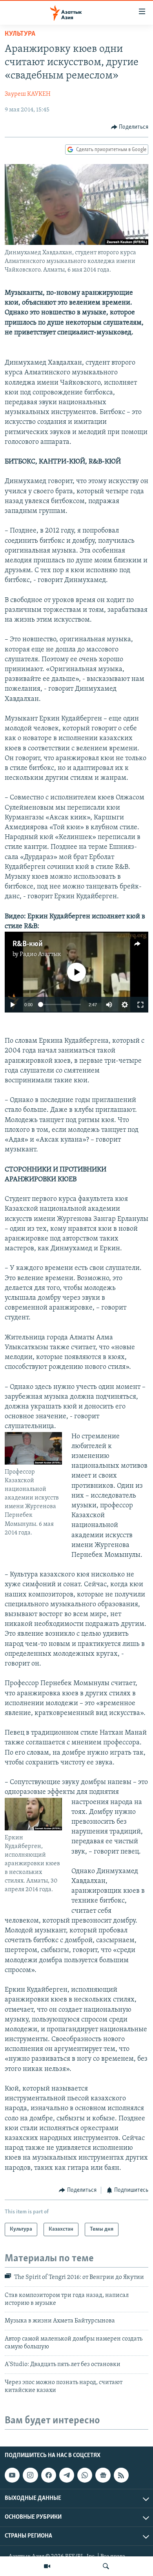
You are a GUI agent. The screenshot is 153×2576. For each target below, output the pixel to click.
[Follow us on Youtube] (12, 2475)
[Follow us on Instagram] (30, 2475)
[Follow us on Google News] (103, 2475)
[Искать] (106, 2566)
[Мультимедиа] (47, 2566)
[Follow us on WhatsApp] (85, 2475)
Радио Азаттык (40, 954)
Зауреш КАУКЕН (28, 94)
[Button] (130, 127)
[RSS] (121, 2475)
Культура (20, 34)
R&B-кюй (28, 944)
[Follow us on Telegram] (67, 2475)
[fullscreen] (140, 1005)
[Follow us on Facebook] (49, 2475)
